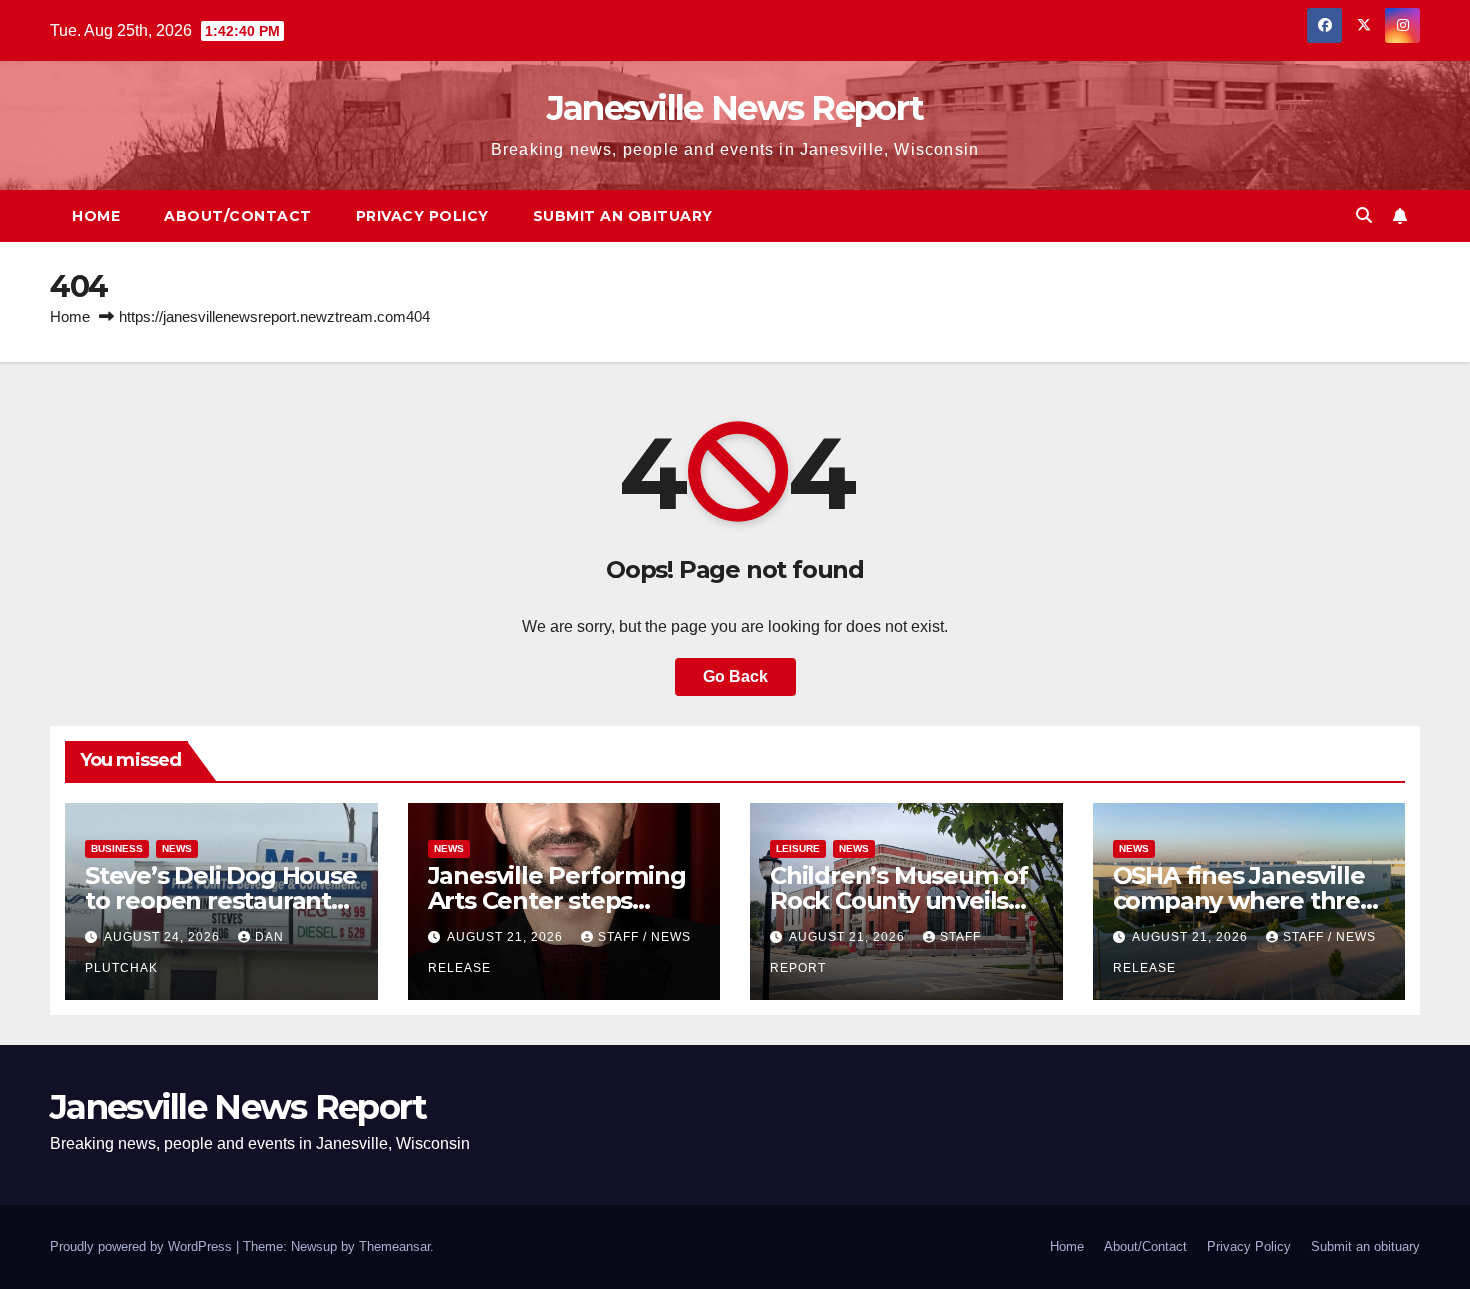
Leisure (798, 848)
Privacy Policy (422, 216)
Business (117, 848)
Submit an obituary (623, 216)
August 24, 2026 (164, 937)
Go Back (735, 676)
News (177, 848)
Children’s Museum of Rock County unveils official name (899, 900)
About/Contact (238, 216)
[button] (1364, 215)
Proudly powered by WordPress (143, 1246)
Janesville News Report (735, 108)
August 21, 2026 (507, 937)
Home (96, 216)
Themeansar (394, 1246)
